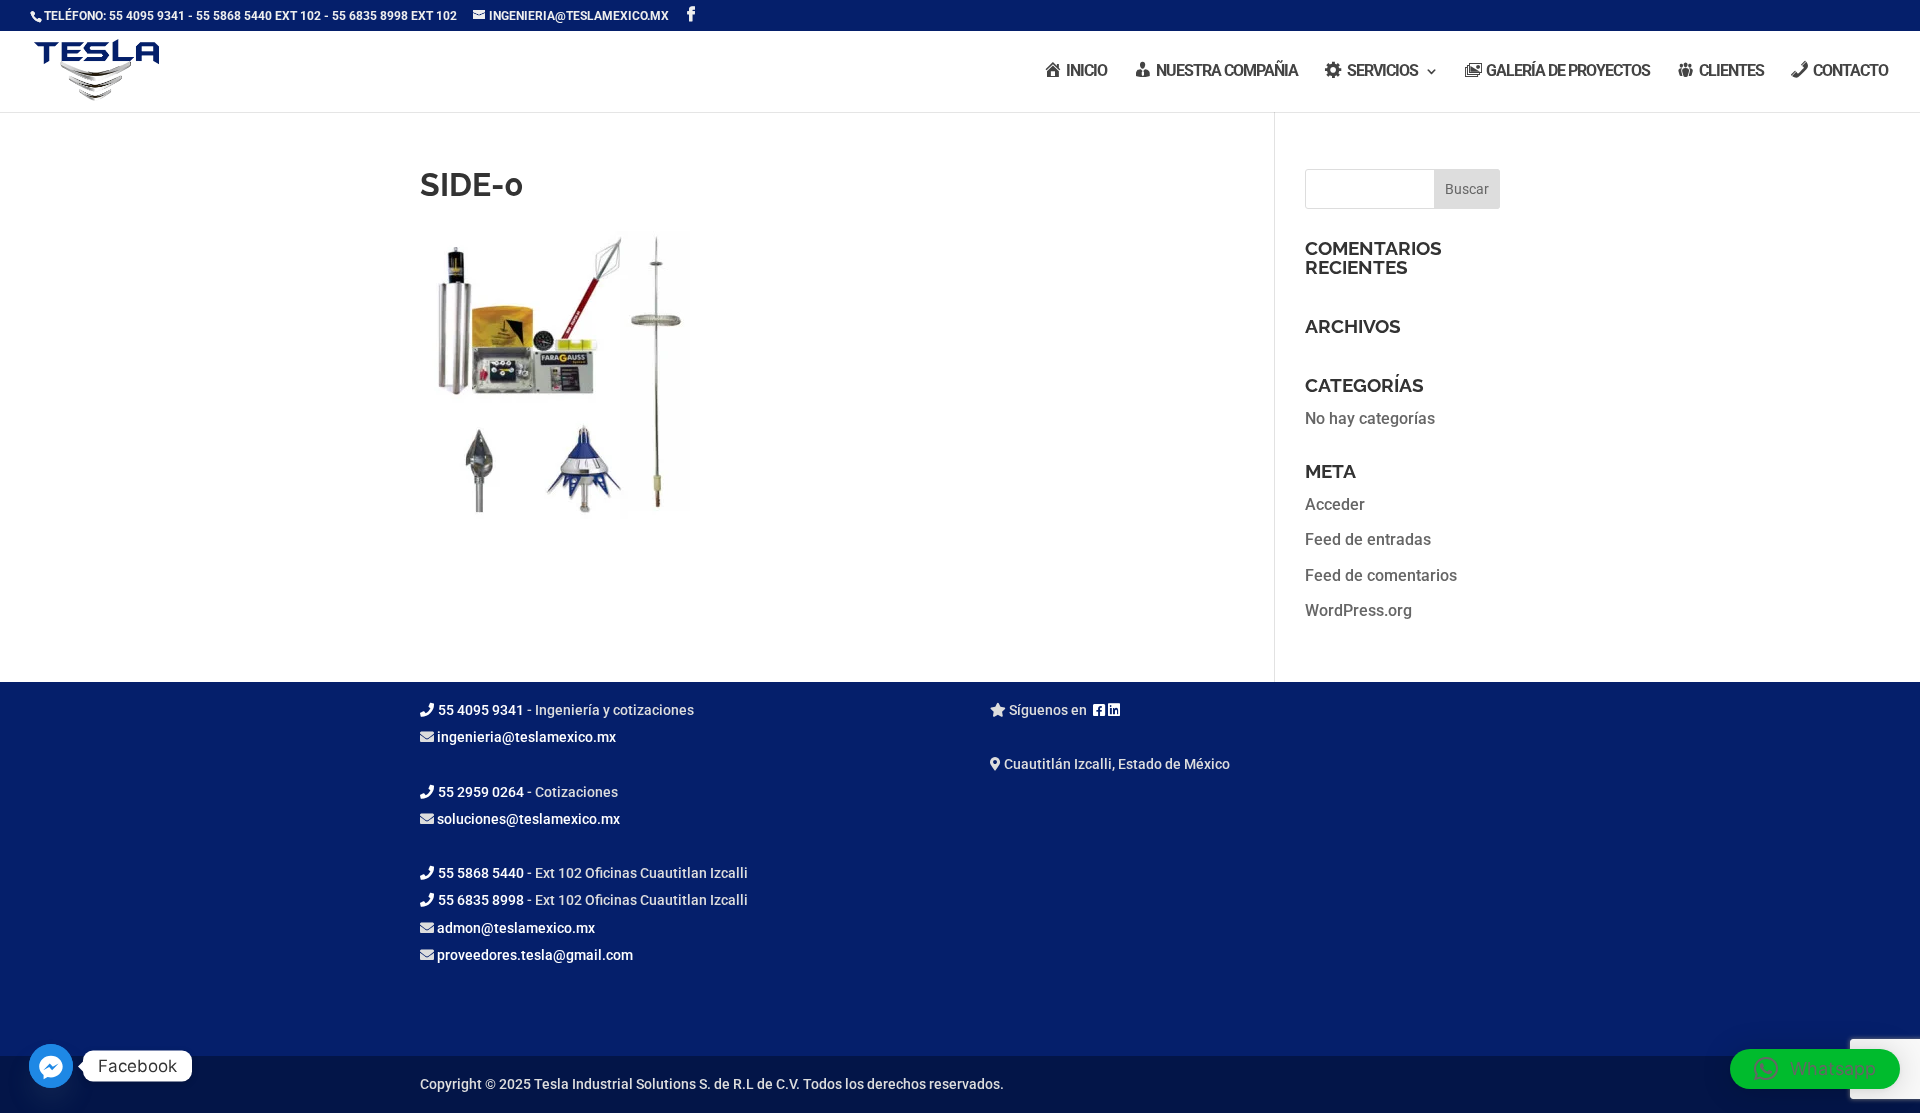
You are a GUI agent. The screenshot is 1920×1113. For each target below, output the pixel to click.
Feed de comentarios (1381, 575)
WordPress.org (1358, 610)
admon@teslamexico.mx (516, 928)
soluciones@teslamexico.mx (528, 819)
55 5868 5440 (481, 873)
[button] (1815, 1069)
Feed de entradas (1368, 539)
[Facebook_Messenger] (51, 1066)
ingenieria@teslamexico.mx (526, 737)
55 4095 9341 (481, 710)
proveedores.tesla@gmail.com (535, 955)
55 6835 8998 (481, 900)
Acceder (1335, 504)
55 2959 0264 (481, 792)
